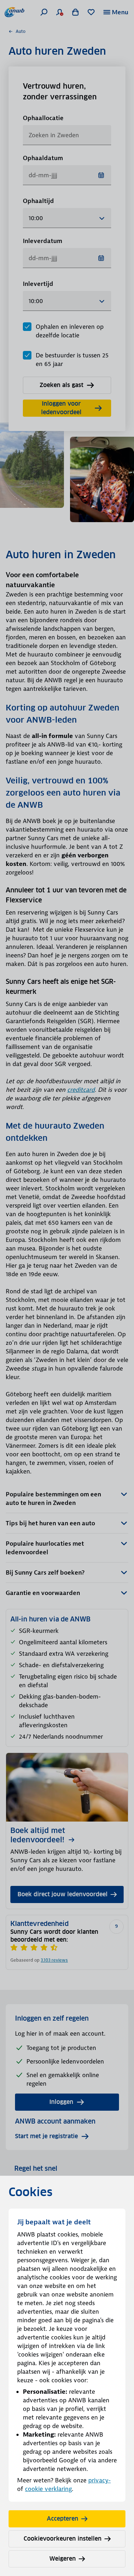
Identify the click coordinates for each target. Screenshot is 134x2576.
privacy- (100, 2480)
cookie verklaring (48, 2489)
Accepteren (63, 2519)
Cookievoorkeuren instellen (63, 2539)
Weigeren (63, 2559)
